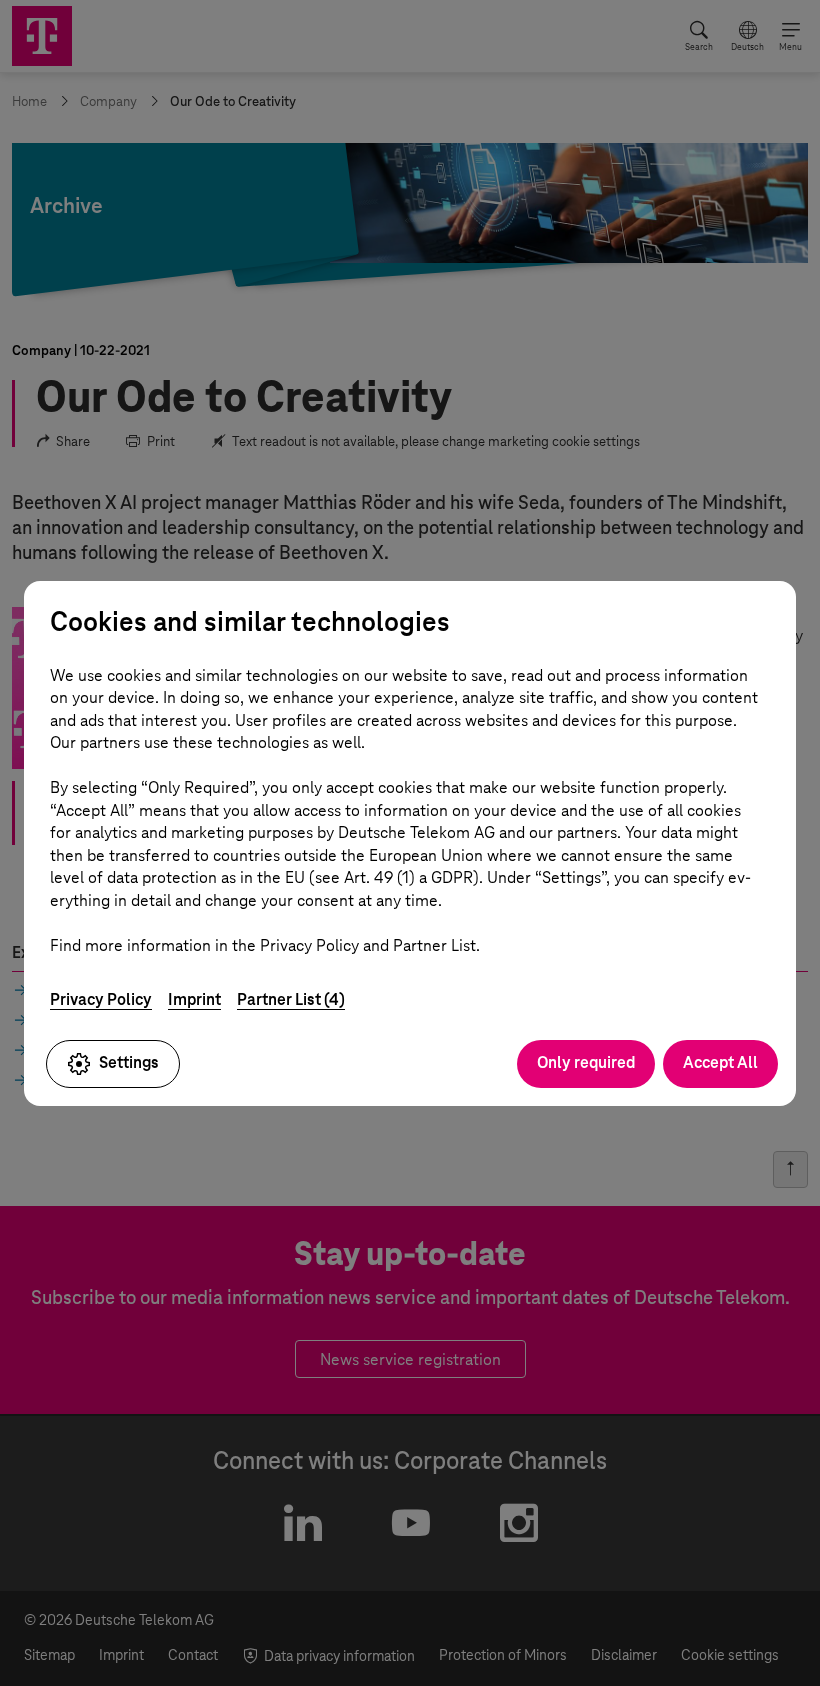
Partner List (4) (291, 999)
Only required (586, 1062)
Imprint (194, 999)
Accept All (720, 1062)
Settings (129, 1062)
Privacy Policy (101, 999)
